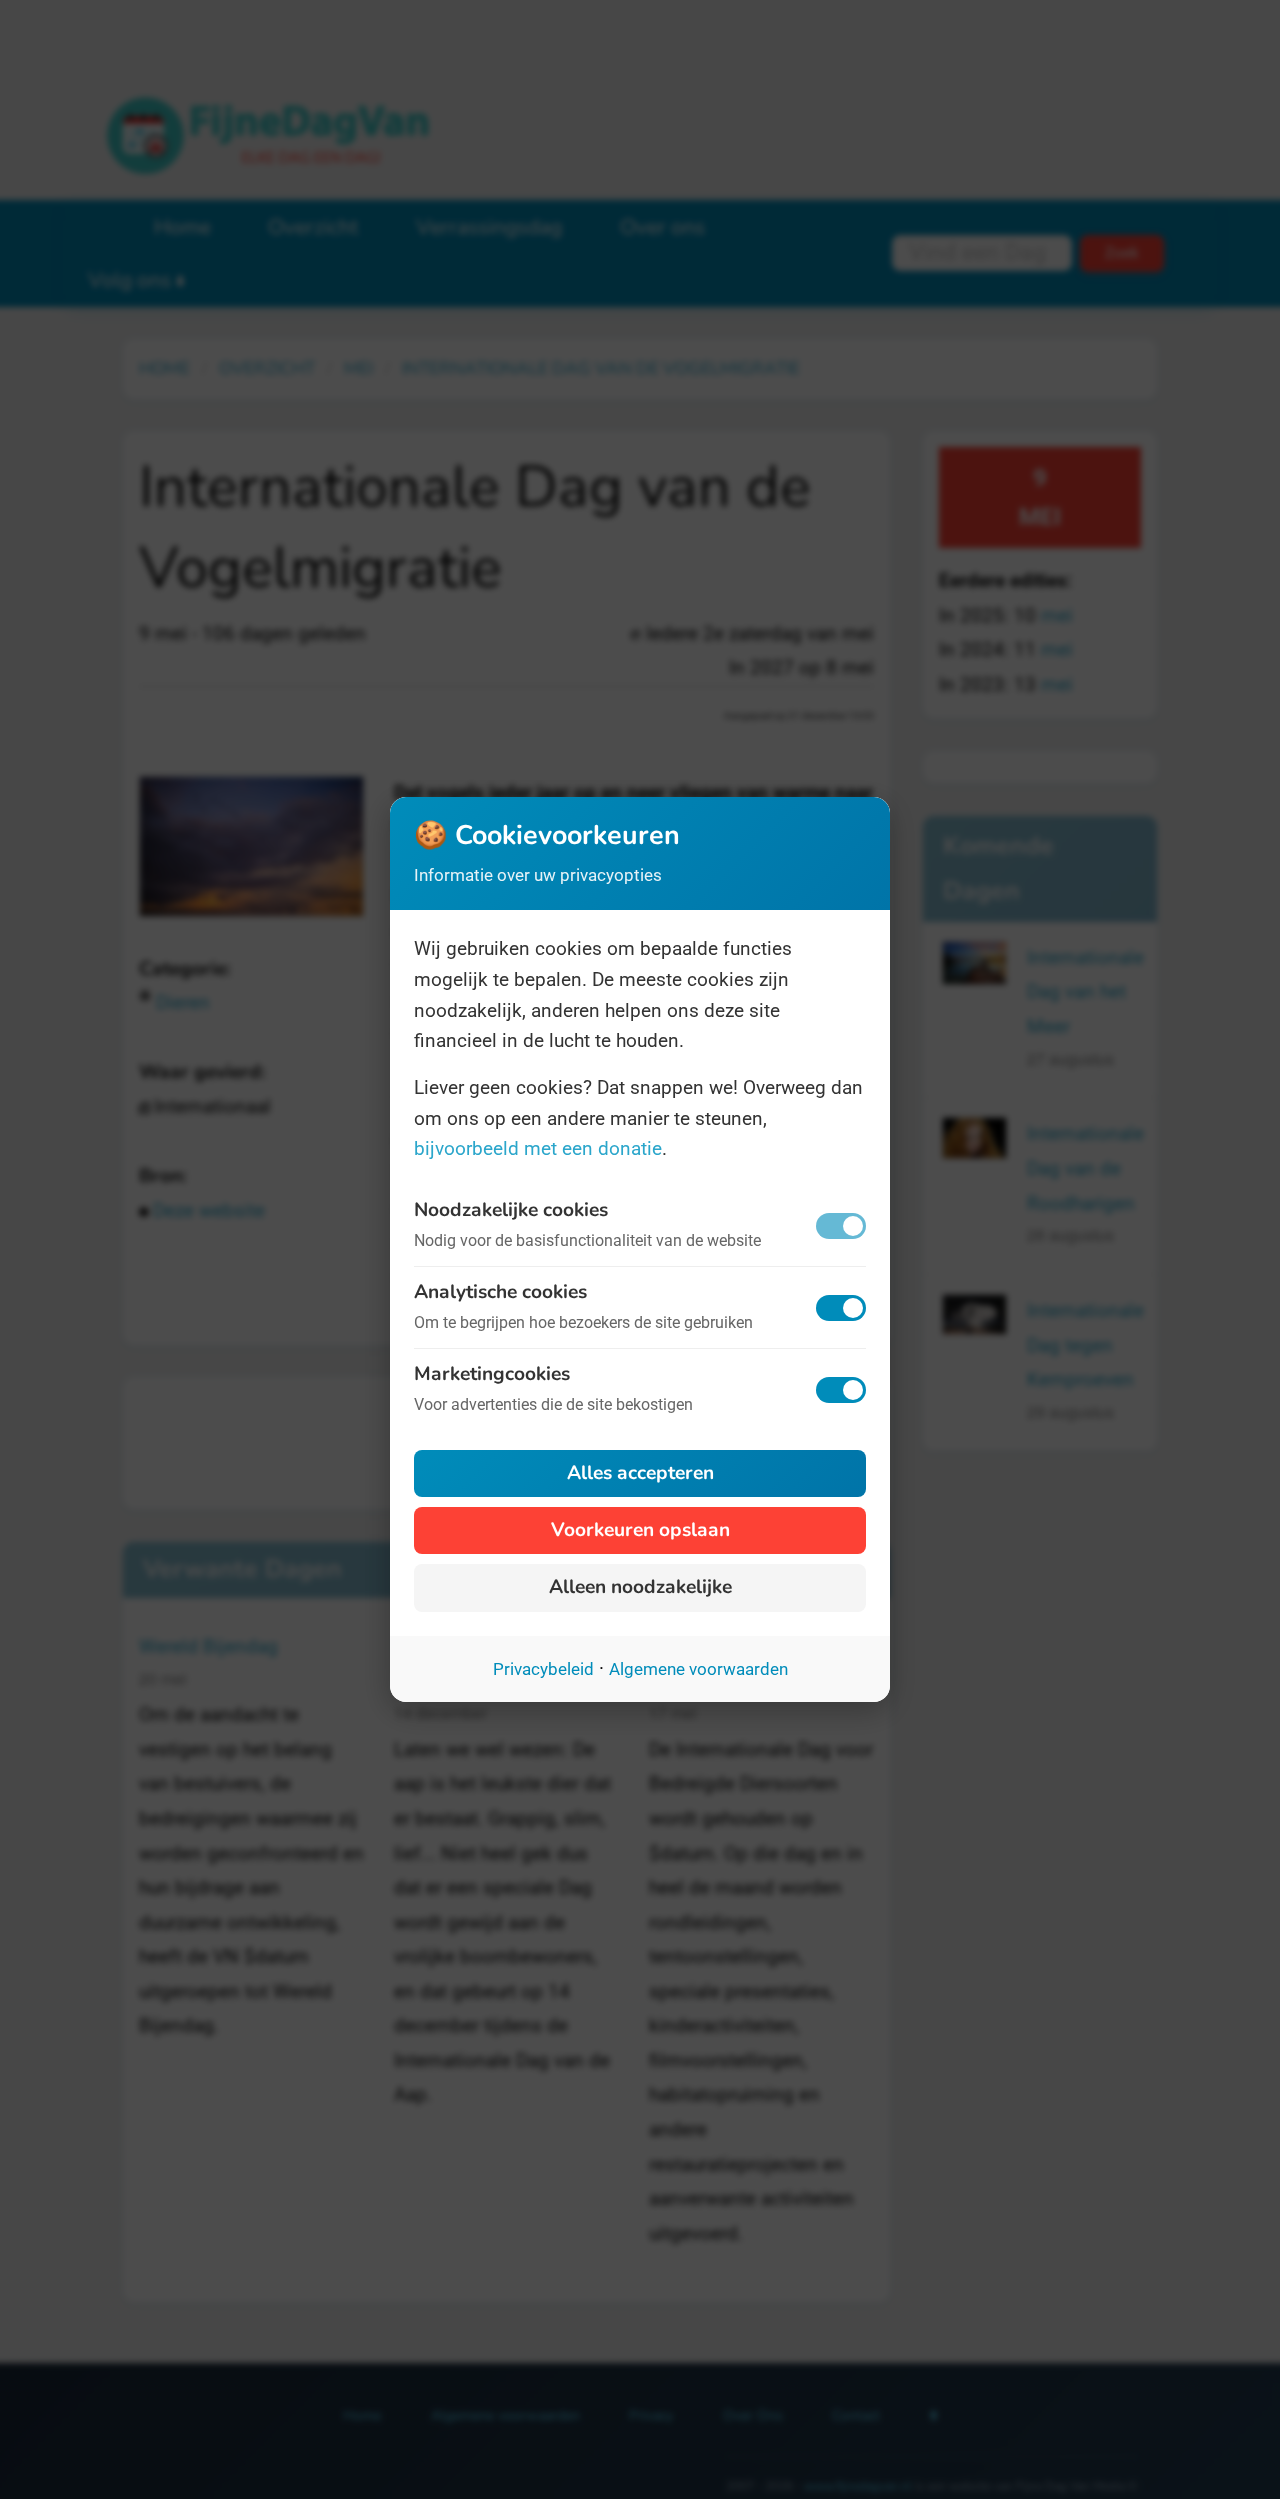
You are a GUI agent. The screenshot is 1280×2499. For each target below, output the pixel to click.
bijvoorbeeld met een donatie (538, 1148)
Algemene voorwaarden (698, 1669)
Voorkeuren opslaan (640, 1530)
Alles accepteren (640, 1473)
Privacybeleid (543, 1669)
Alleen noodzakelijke (640, 1587)
